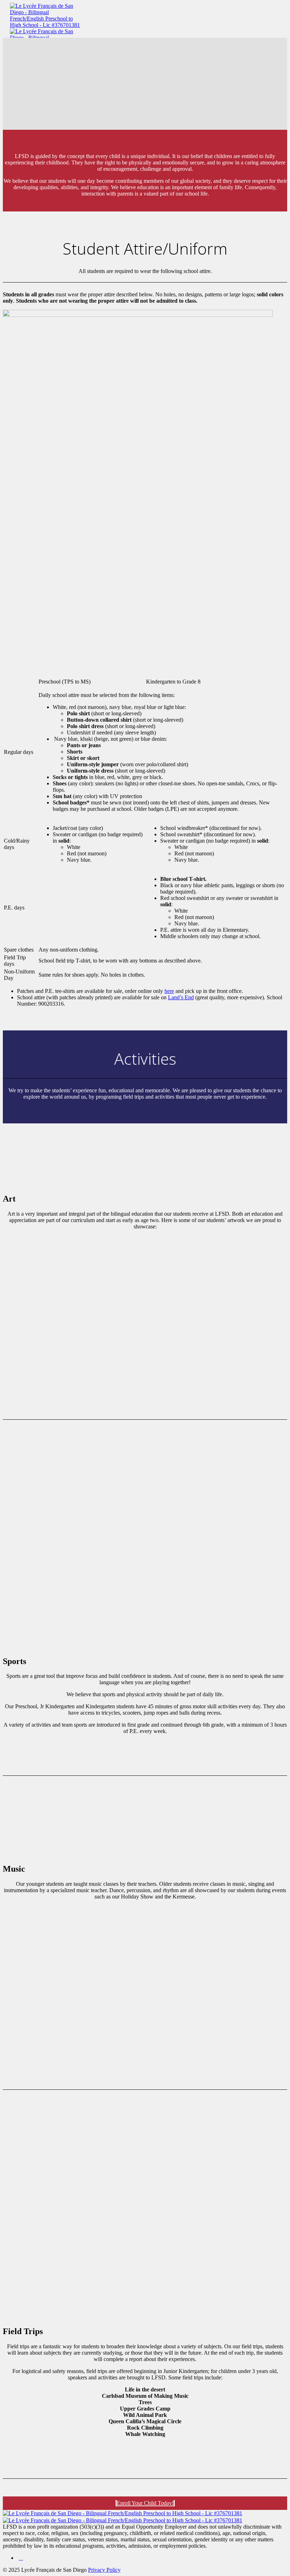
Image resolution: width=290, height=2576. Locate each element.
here (169, 991)
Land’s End (181, 997)
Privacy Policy (104, 2570)
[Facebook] (21, 2558)
